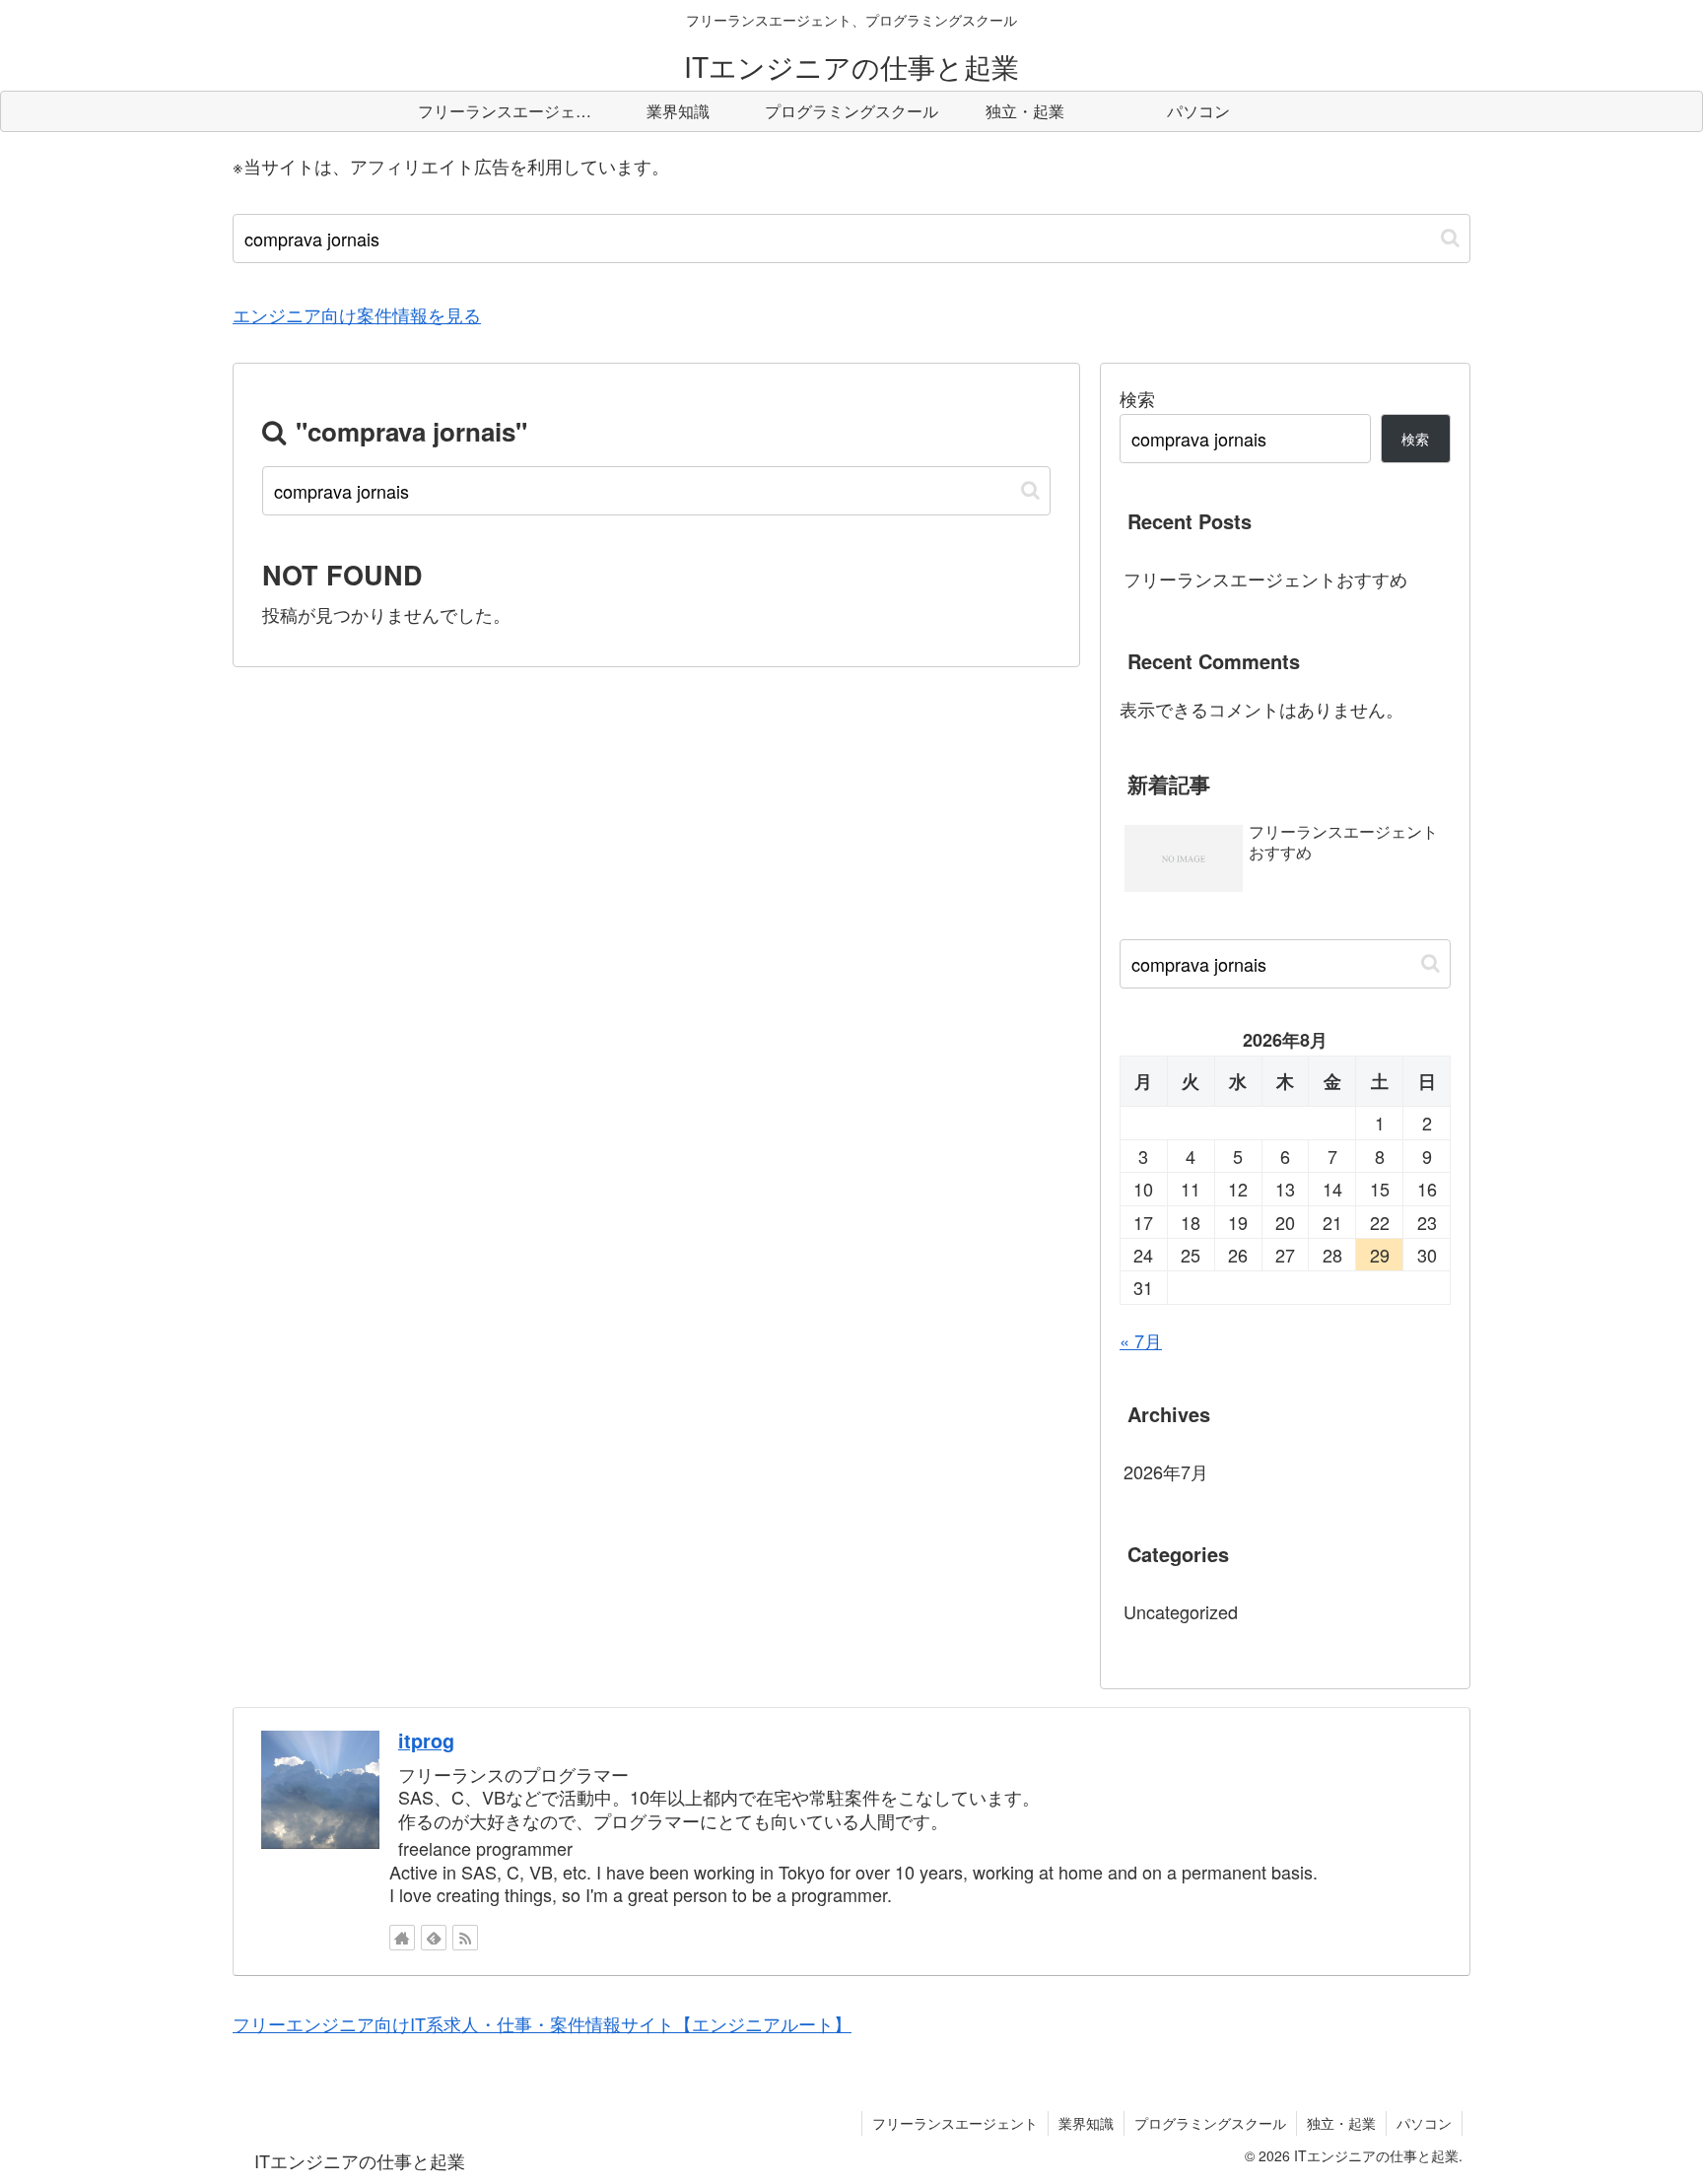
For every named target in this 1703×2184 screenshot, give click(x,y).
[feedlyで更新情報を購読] (434, 1938)
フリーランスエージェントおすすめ (1265, 579)
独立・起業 (1341, 2123)
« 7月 (1141, 1340)
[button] (1450, 238)
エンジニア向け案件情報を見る (357, 314)
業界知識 (1086, 2123)
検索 (1137, 398)
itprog (426, 1740)
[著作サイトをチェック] (402, 1938)
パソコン (1424, 2123)
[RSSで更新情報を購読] (465, 1938)
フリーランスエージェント (955, 2123)
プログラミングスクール (1210, 2123)
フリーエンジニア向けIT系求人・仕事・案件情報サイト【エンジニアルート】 (542, 2023)
